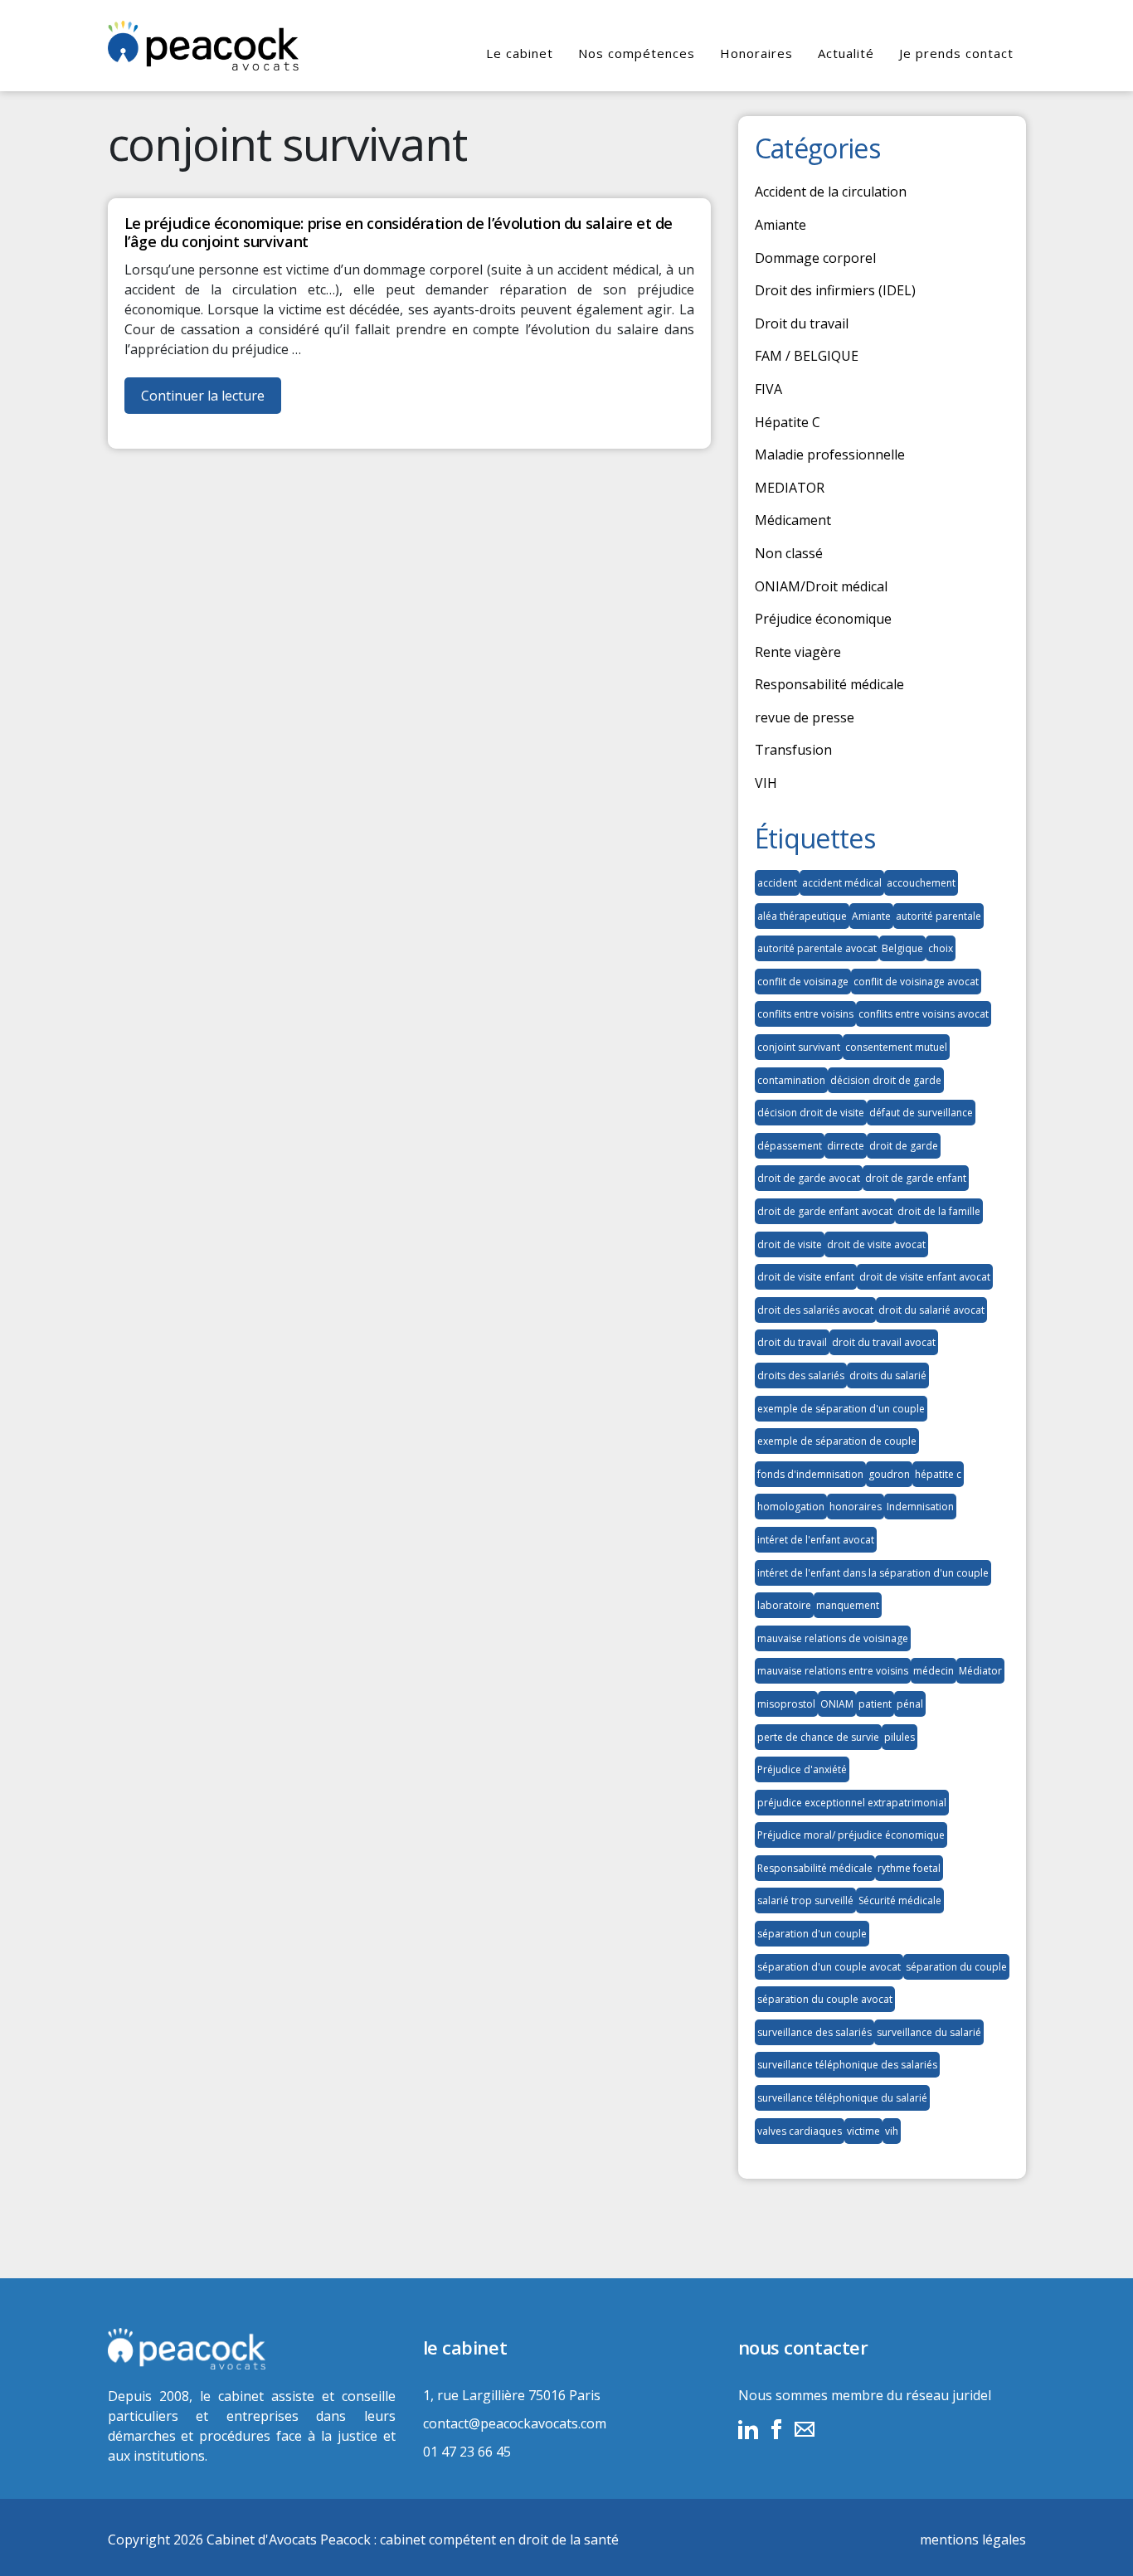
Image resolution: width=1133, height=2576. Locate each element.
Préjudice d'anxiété (802, 1769)
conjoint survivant (799, 1047)
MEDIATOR (790, 488)
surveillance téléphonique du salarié (842, 2098)
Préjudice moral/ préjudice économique (851, 1835)
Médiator (980, 1671)
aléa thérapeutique (802, 916)
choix (941, 948)
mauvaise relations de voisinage (833, 1638)
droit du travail (792, 1342)
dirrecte (846, 1146)
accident (777, 883)
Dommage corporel (815, 258)
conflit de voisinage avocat (916, 982)
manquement (848, 1605)
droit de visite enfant (806, 1277)
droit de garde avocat (809, 1178)
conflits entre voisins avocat (924, 1014)
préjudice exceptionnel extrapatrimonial (852, 1803)
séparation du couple (956, 1967)
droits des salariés (801, 1375)
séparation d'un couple (812, 1934)
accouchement (921, 883)
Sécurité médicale (900, 1900)
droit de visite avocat (876, 1244)
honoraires (856, 1507)
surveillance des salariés (814, 2032)
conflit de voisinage (803, 982)
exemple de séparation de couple (837, 1441)
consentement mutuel (896, 1047)
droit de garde (904, 1146)
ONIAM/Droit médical (821, 586)
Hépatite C (788, 422)
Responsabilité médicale (829, 684)
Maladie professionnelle (830, 454)
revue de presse (805, 717)
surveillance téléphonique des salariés (847, 2065)
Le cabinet (520, 53)
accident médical (842, 883)
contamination (791, 1080)
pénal (910, 1704)
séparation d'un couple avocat (829, 1967)
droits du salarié (888, 1375)
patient (875, 1704)
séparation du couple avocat (825, 1999)
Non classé (789, 553)
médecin (934, 1671)
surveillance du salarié (929, 2032)
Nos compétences (637, 53)
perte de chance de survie (818, 1737)
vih (892, 2131)
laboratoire (784, 1605)
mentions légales (973, 2540)
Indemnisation (920, 1507)
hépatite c (938, 1474)
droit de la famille (939, 1211)
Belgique (902, 948)
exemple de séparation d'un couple (841, 1409)
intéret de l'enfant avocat (816, 1540)
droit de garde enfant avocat (825, 1211)
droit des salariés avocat (815, 1310)
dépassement (790, 1146)
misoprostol (786, 1704)
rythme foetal (909, 1868)
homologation (791, 1507)
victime (863, 2131)
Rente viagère (798, 652)
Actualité (846, 53)
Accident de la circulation (831, 192)
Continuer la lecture (211, 400)
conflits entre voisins (805, 1014)
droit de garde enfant (916, 1178)
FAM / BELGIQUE (807, 356)
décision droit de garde (886, 1080)
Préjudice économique (823, 619)
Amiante (780, 225)
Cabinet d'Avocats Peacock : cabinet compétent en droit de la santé (413, 2540)
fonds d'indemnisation (810, 1474)
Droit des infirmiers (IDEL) (835, 290)
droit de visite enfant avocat (925, 1277)
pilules (900, 1737)
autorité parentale (938, 916)
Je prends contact (956, 53)
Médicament (793, 520)
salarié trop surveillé (805, 1900)
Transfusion (793, 750)
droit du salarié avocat (931, 1310)
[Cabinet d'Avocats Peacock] (252, 2349)
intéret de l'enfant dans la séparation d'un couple (873, 1573)
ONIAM (837, 1704)
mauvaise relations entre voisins (833, 1671)
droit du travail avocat (884, 1342)
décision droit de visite (811, 1113)
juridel (972, 2395)
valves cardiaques (800, 2131)
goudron (889, 1474)
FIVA (768, 389)
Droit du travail (802, 323)
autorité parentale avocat (817, 948)
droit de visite (790, 1244)
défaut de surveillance (921, 1113)
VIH (766, 783)
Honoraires (756, 53)
